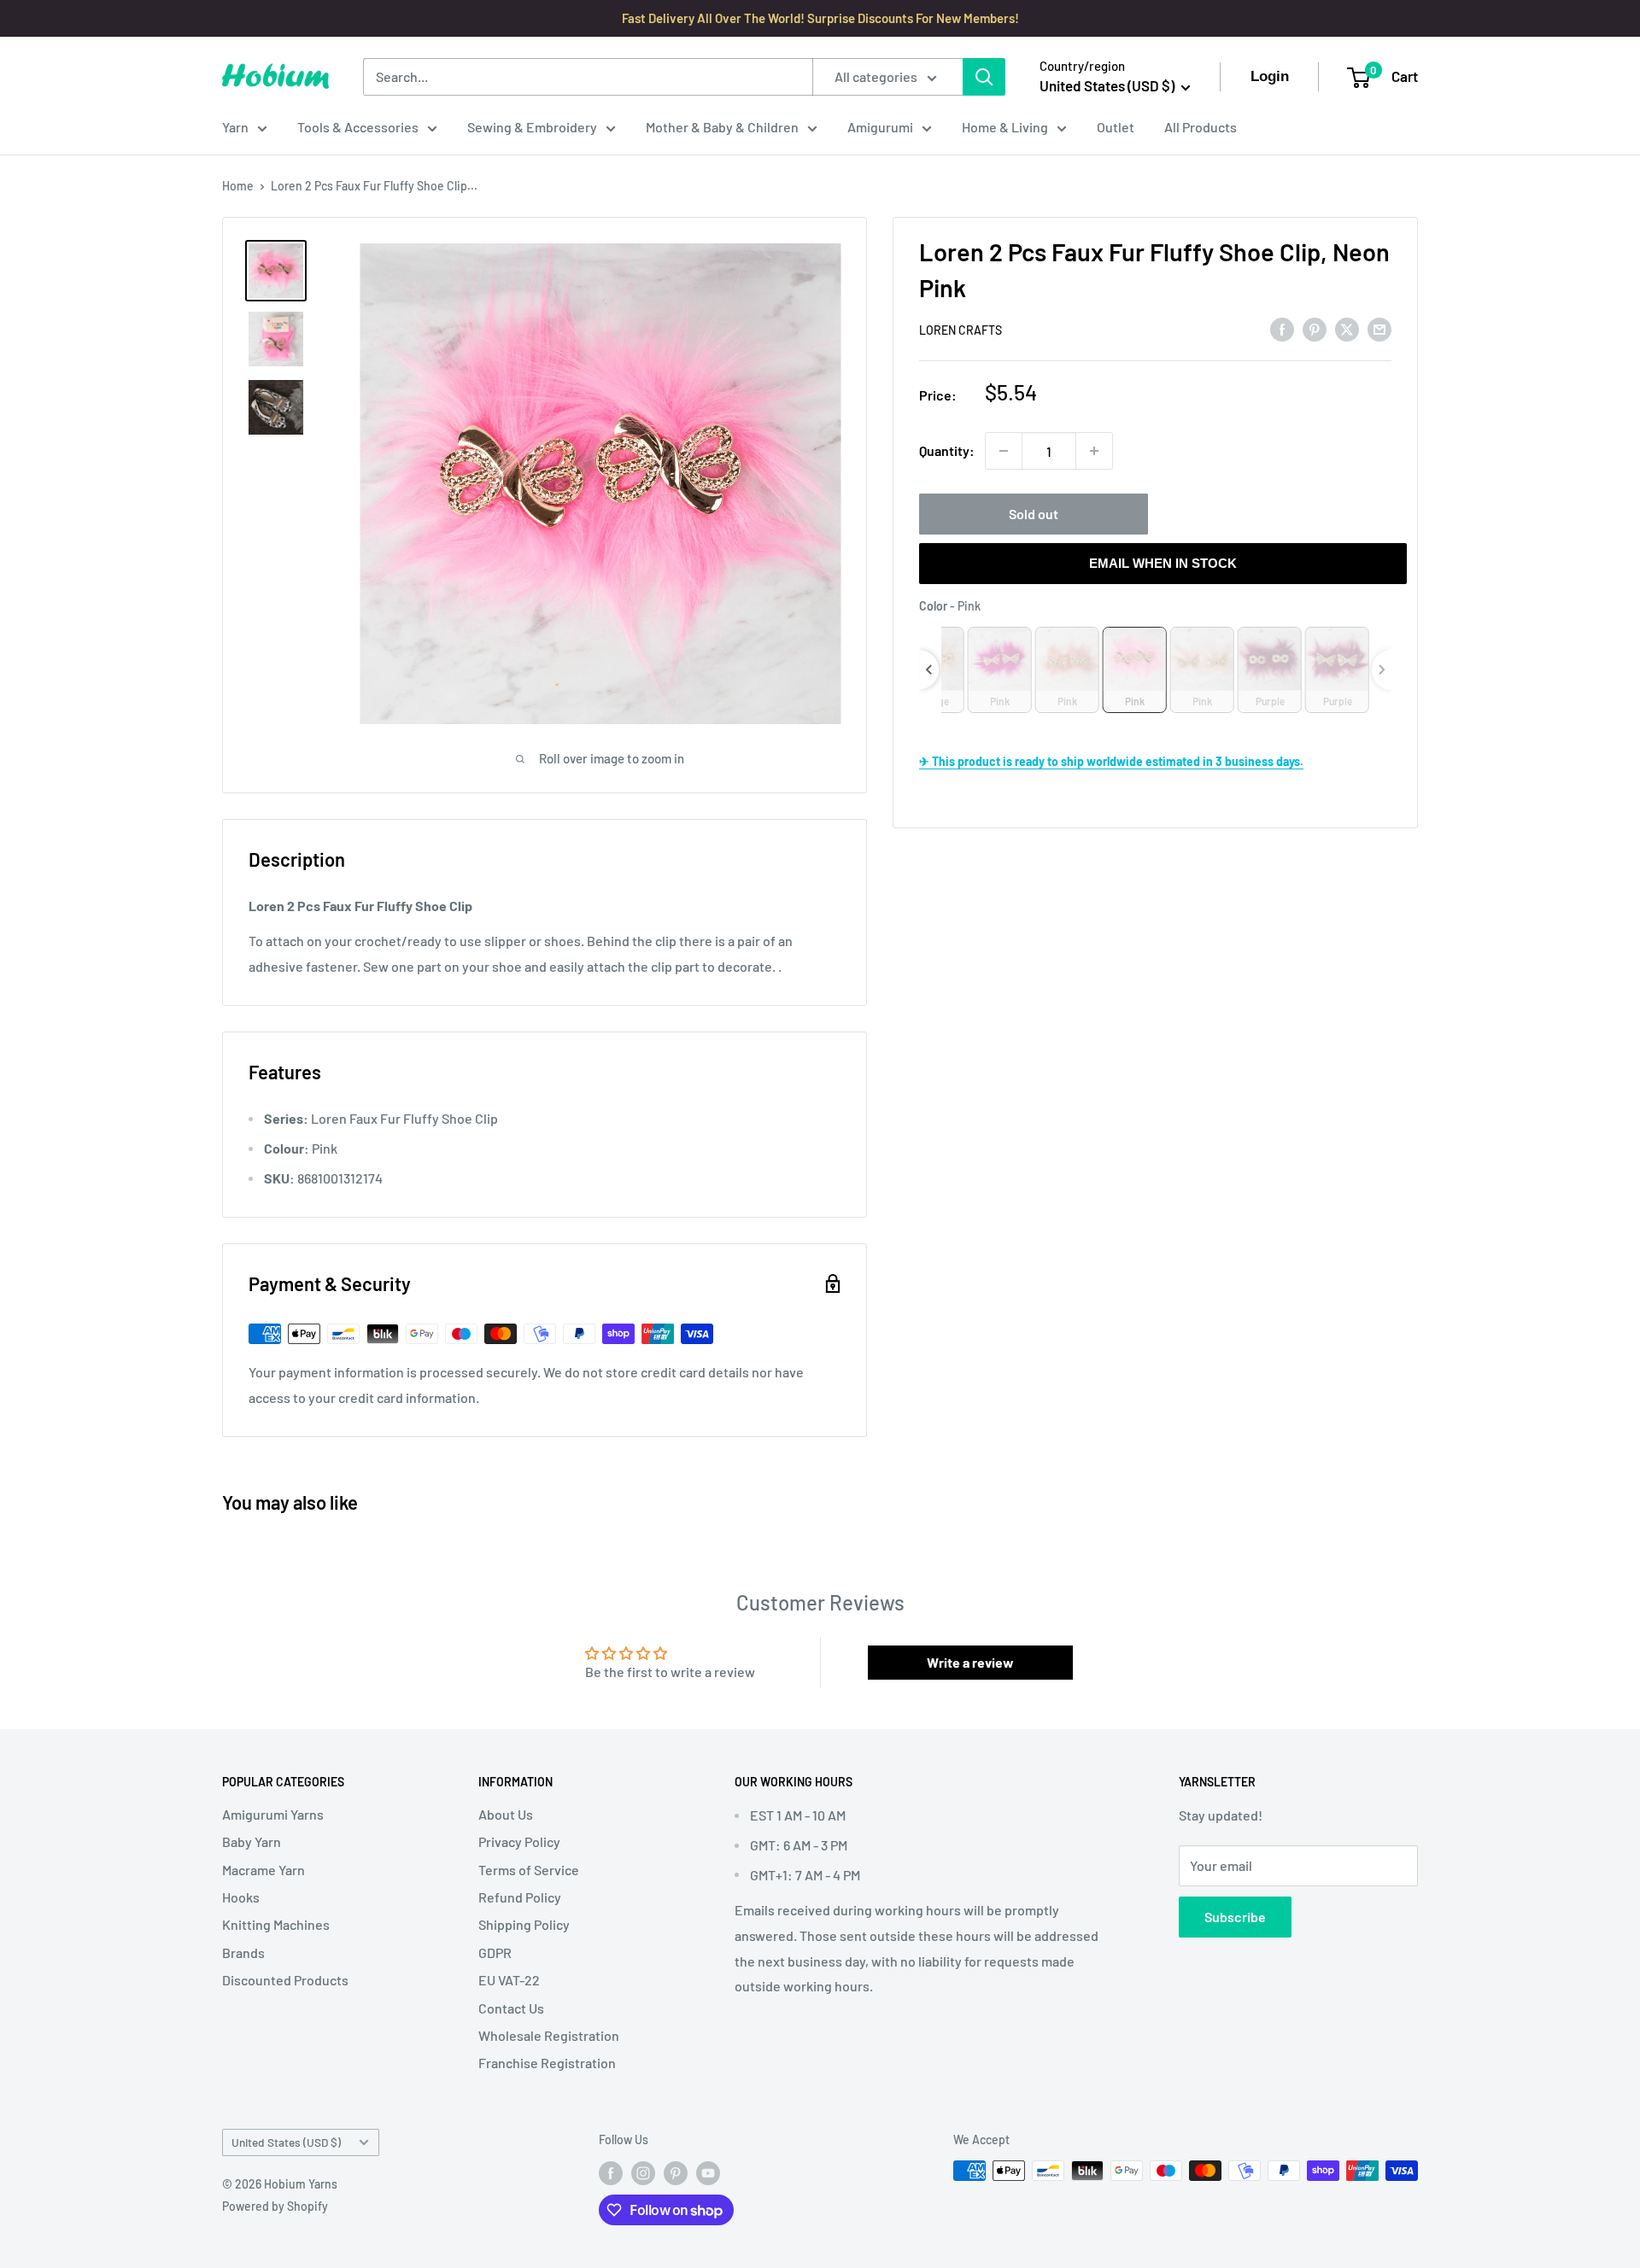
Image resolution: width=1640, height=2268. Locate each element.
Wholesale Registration (549, 2035)
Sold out (1034, 514)
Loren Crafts (961, 330)
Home (238, 186)
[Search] (984, 77)
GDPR (495, 1952)
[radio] (1000, 669)
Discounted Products (285, 1980)
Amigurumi (880, 127)
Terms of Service (529, 1870)
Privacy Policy (519, 1841)
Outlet (1116, 127)
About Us (506, 1814)
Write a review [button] (970, 1662)
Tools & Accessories (358, 127)
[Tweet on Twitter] (1347, 328)
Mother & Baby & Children (722, 127)
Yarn (235, 127)
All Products (1201, 127)
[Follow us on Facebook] (611, 2172)
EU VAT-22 (509, 1980)
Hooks (241, 1897)
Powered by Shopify (275, 2206)
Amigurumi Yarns (273, 1814)
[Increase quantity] (1094, 451)
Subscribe (1235, 1917)
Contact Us (511, 2008)
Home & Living (1005, 127)
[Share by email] (1379, 328)
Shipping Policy (524, 1924)
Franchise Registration (547, 2063)
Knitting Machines (276, 1924)
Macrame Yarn (264, 1870)
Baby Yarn (252, 1841)
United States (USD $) (286, 2142)
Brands (243, 1952)
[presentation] (929, 669)
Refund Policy (520, 1897)
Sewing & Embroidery (532, 127)
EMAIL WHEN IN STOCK (1163, 563)
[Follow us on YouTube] (708, 2172)
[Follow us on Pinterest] (676, 2172)
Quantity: (947, 450)
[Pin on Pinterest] (1315, 328)
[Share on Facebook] (1282, 328)
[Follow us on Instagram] (643, 2172)
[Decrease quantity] (1004, 451)
